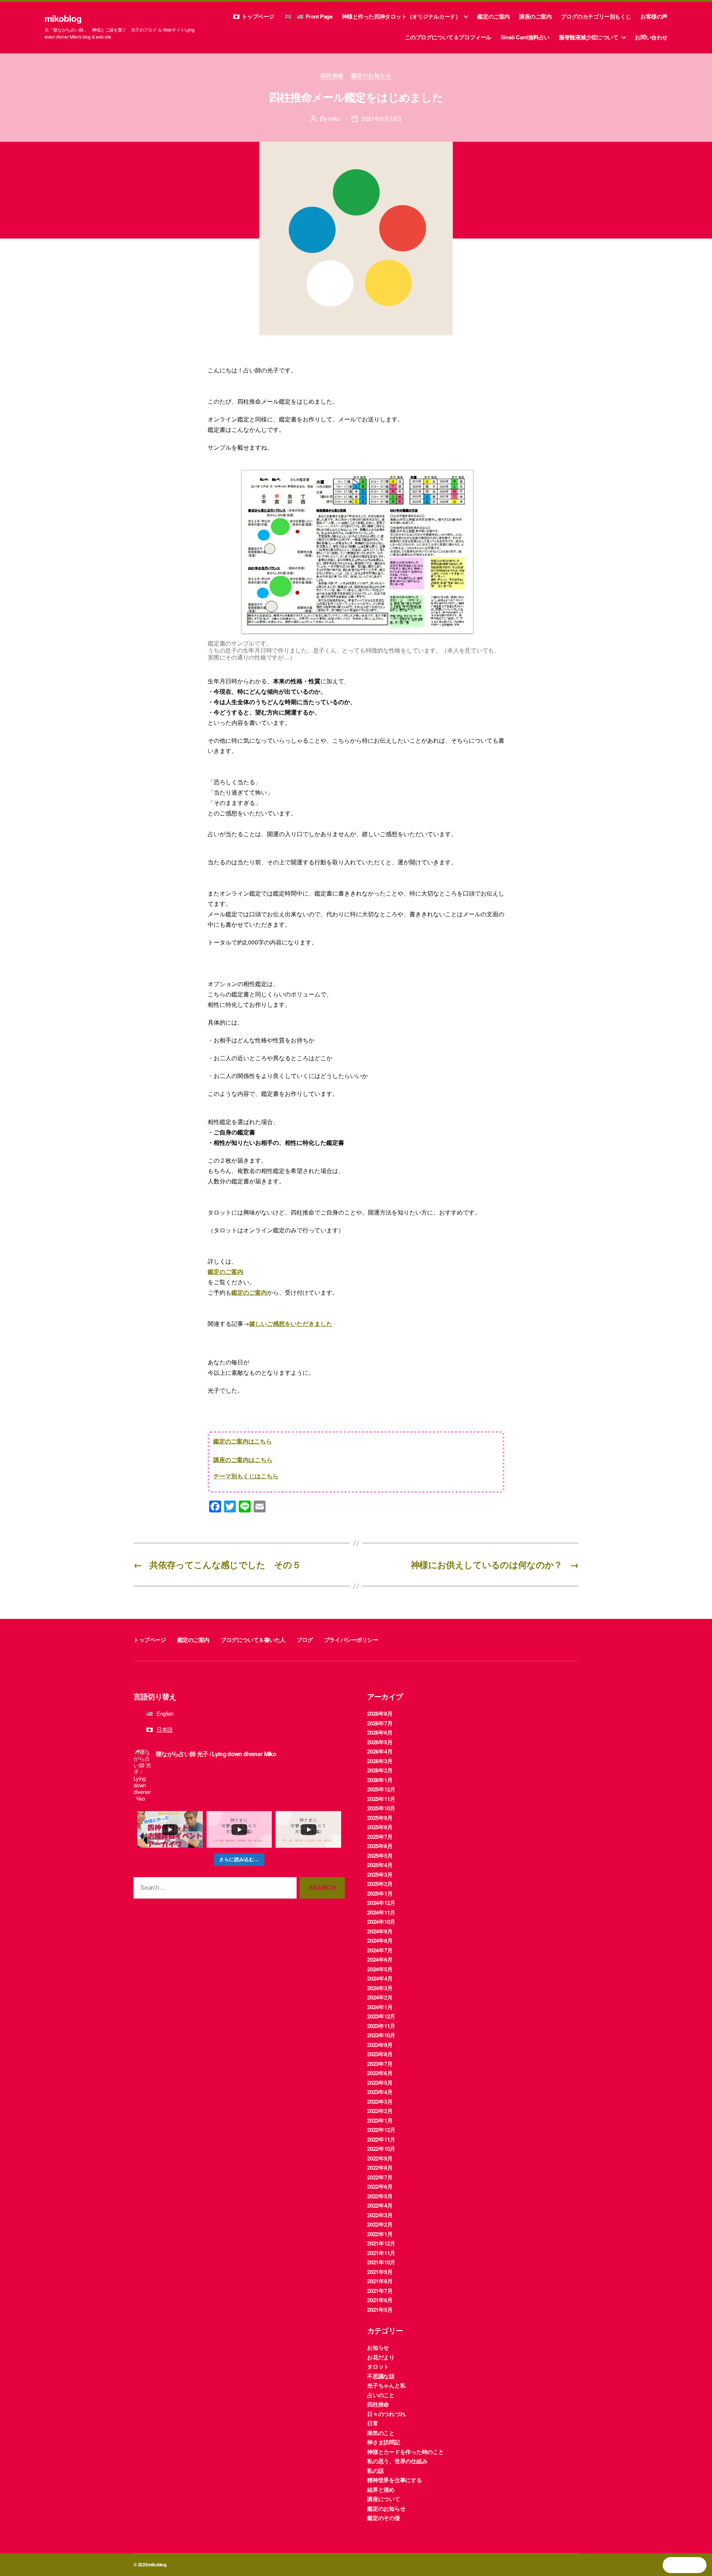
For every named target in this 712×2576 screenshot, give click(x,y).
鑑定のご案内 (494, 16)
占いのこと (381, 2395)
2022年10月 (381, 2149)
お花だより (381, 2357)
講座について (384, 2499)
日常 (373, 2423)
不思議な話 (381, 2376)
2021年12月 (381, 2243)
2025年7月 (380, 1837)
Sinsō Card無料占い (525, 37)
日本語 (165, 1729)
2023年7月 (380, 2064)
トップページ (258, 16)
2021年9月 (380, 2272)
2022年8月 (380, 2168)
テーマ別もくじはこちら (246, 1476)
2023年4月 (380, 2092)
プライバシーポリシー (351, 1640)
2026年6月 (380, 1732)
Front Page (319, 16)
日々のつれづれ (386, 2414)
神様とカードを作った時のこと (406, 2452)
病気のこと (381, 2433)
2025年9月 (380, 1818)
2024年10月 (381, 1922)
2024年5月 (380, 1969)
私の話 (375, 2471)
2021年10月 (381, 2262)
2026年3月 (380, 1761)
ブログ (305, 1640)
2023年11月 (381, 2026)
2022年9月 (380, 2158)
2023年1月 (380, 2120)
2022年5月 (380, 2196)
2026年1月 (380, 1780)
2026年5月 (380, 1742)
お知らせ (378, 2347)
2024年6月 (380, 1959)
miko (334, 119)
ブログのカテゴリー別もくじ (596, 16)
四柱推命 (332, 76)
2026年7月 (380, 1723)
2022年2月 (380, 2224)
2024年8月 (380, 1941)
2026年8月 (380, 1713)
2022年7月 (380, 2177)
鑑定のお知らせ (371, 76)
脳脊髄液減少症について (589, 37)
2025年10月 (381, 1808)
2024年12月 (381, 1903)
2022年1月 (380, 2234)
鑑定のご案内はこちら (243, 1441)
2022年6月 (380, 2186)
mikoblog (63, 18)
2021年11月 (381, 2253)
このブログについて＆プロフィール (448, 37)
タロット (378, 2366)
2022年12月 (381, 2130)
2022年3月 (380, 2215)
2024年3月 (380, 1988)
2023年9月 (380, 2045)
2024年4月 (380, 1978)
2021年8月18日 (382, 119)
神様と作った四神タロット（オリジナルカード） (401, 16)
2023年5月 (380, 2083)
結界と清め (381, 2490)
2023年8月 (380, 2054)
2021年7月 (380, 2291)
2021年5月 (380, 2310)
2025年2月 (380, 1884)
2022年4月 (380, 2205)
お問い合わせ (651, 37)
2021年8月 (380, 2281)
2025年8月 (380, 1827)
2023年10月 (381, 2035)
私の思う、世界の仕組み (397, 2461)
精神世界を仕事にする (395, 2480)
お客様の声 (654, 16)
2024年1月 (380, 2007)
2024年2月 (380, 1997)
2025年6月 (380, 1846)
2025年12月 (381, 1789)
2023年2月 (380, 2111)
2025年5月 (380, 1856)
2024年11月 (381, 1912)
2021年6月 (380, 2300)
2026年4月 (380, 1751)
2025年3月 (380, 1874)
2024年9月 (380, 1931)
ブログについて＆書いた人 (253, 1640)
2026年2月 (380, 1770)
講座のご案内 (535, 16)
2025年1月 (380, 1893)
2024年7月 (380, 1950)
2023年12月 (381, 2016)
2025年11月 (381, 1799)
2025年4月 (380, 1865)
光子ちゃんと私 (386, 2385)
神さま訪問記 (384, 2442)
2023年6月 (380, 2073)
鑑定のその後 (384, 2518)
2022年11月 (381, 2139)
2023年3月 (380, 2102)
